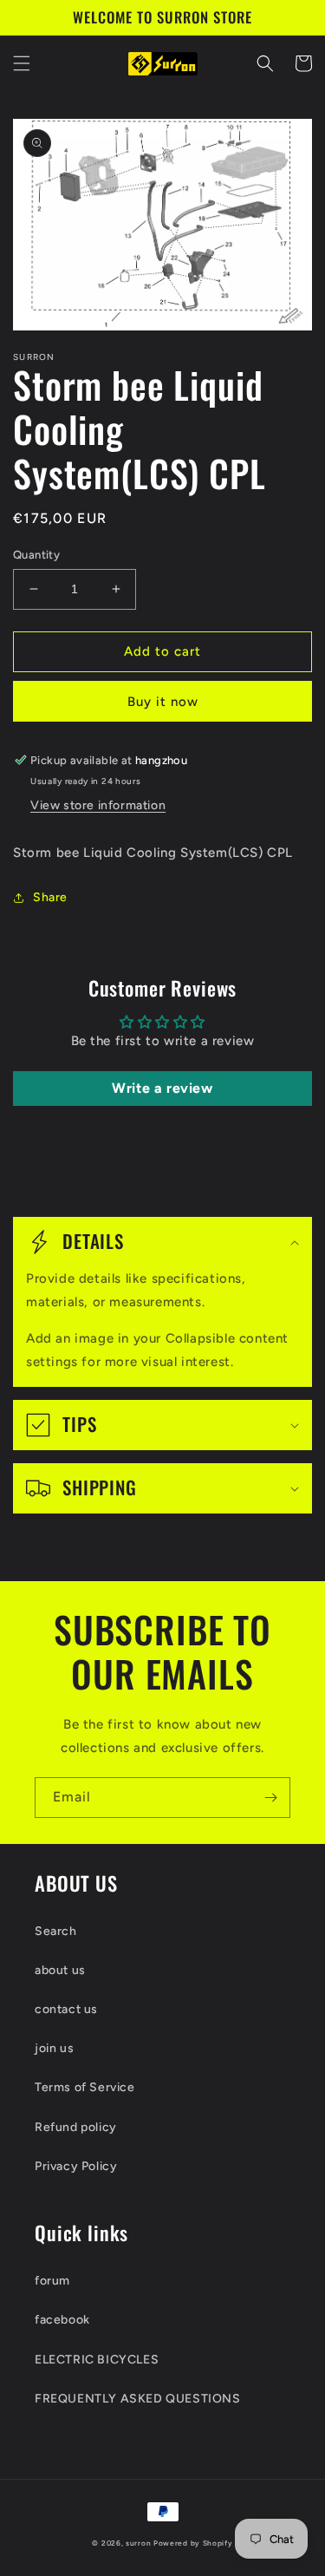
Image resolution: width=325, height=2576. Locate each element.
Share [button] (50, 897)
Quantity (36, 555)
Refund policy (76, 2127)
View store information (98, 805)
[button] (22, 63)
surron (138, 2543)
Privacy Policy (76, 2166)
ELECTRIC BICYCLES (97, 2360)
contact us (66, 2009)
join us (54, 2048)
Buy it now (163, 702)
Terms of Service (85, 2087)
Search (56, 1931)
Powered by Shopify (193, 2543)
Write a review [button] (162, 1088)
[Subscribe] (270, 1798)
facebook (62, 2320)
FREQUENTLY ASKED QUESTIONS (138, 2399)
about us (60, 1970)
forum (52, 2281)
